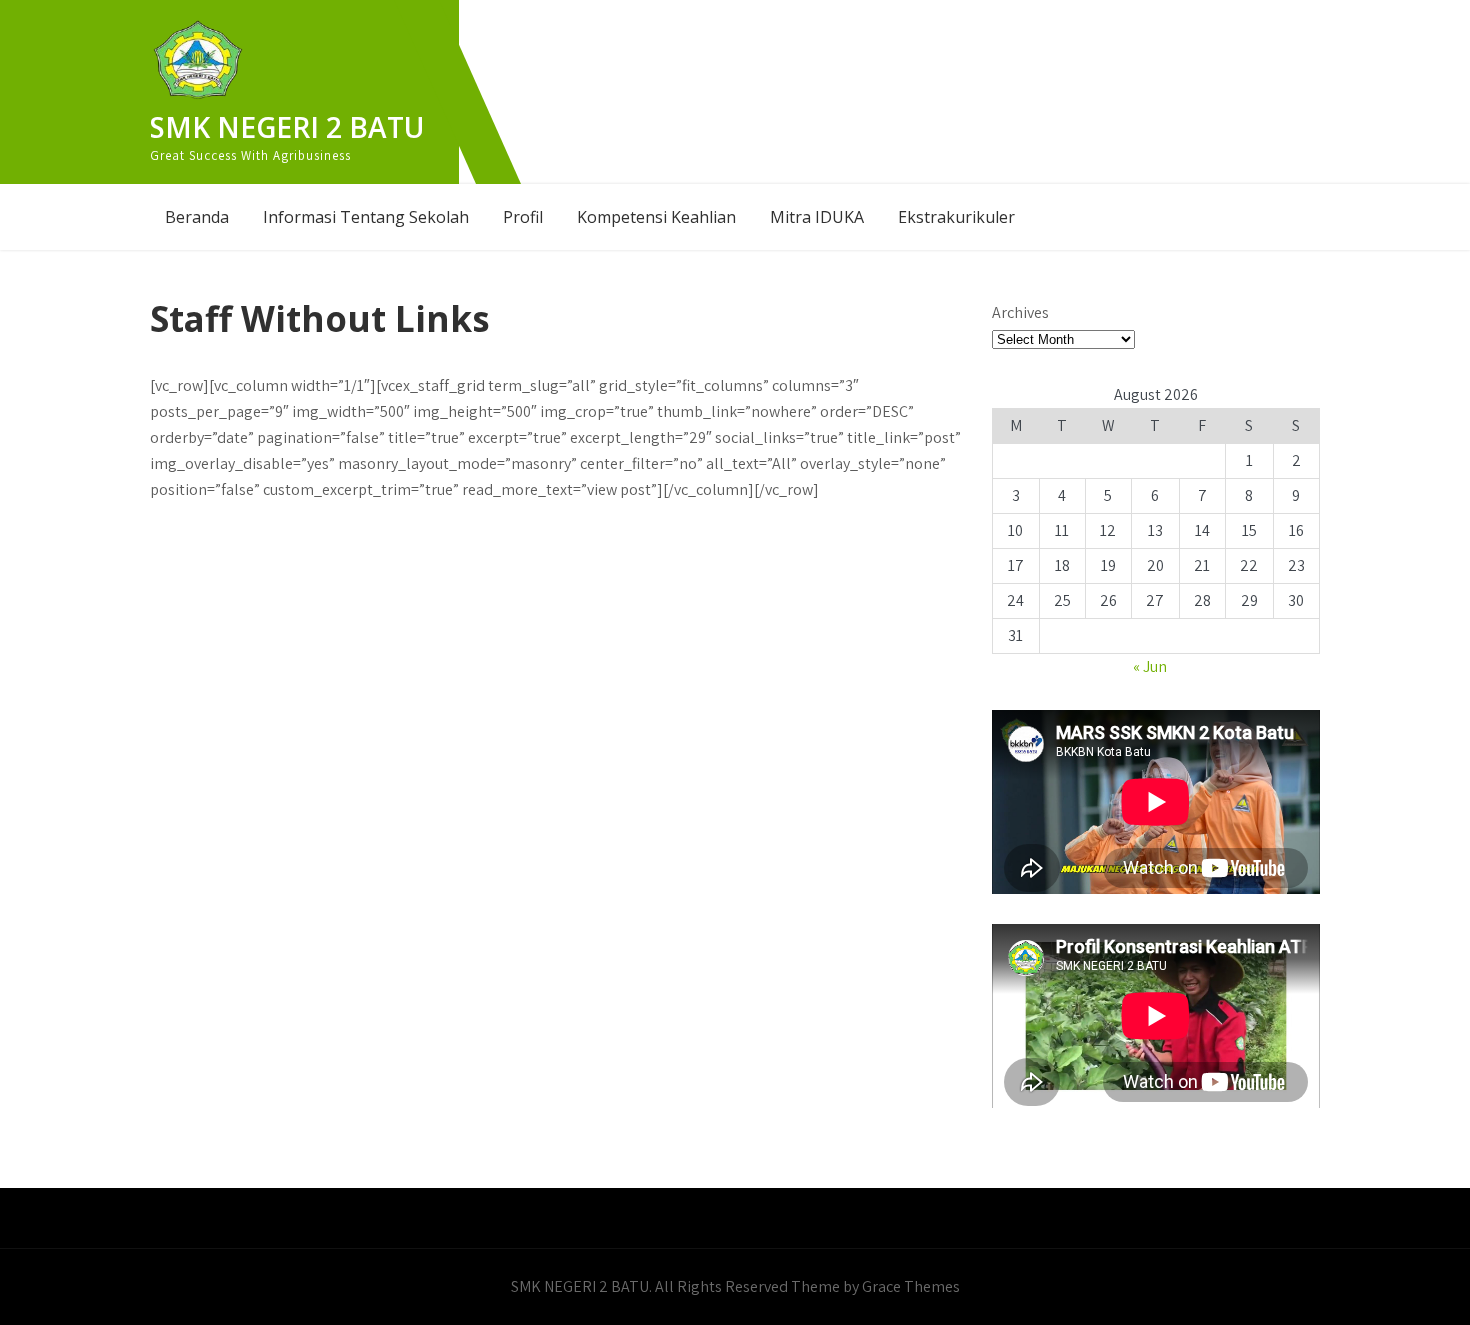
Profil (523, 217)
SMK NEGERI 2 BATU (287, 127)
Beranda (197, 217)
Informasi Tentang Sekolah (366, 217)
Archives (1020, 312)
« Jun (1150, 666)
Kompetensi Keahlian (656, 217)
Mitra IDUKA (817, 217)
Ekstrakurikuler (956, 217)
